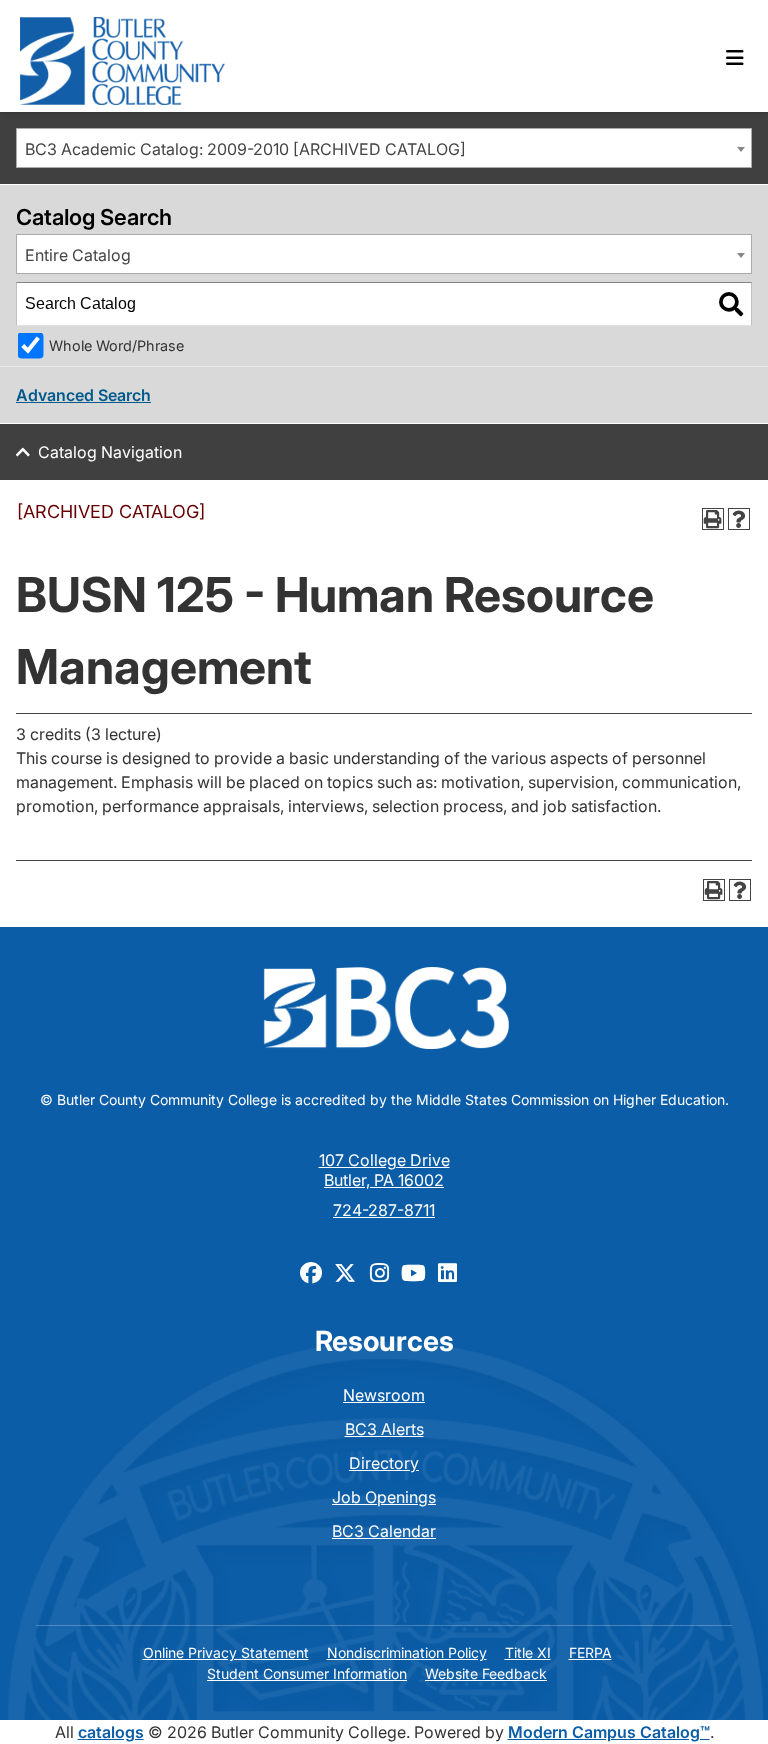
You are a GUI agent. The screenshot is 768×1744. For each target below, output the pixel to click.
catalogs (111, 1732)
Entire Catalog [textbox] (78, 255)
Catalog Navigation (110, 452)
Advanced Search (83, 395)
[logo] (122, 56)
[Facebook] (311, 1272)
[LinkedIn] (447, 1272)
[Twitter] (345, 1272)
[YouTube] (413, 1272)
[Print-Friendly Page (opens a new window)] (713, 519)
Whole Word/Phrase (116, 345)
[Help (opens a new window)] (739, 519)
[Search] (731, 304)
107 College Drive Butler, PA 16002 (384, 1170)
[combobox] (384, 148)
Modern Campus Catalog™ (609, 1732)
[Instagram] (379, 1272)
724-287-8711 (384, 1210)
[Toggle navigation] (735, 58)
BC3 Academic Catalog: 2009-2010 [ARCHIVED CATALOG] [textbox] (245, 149)
